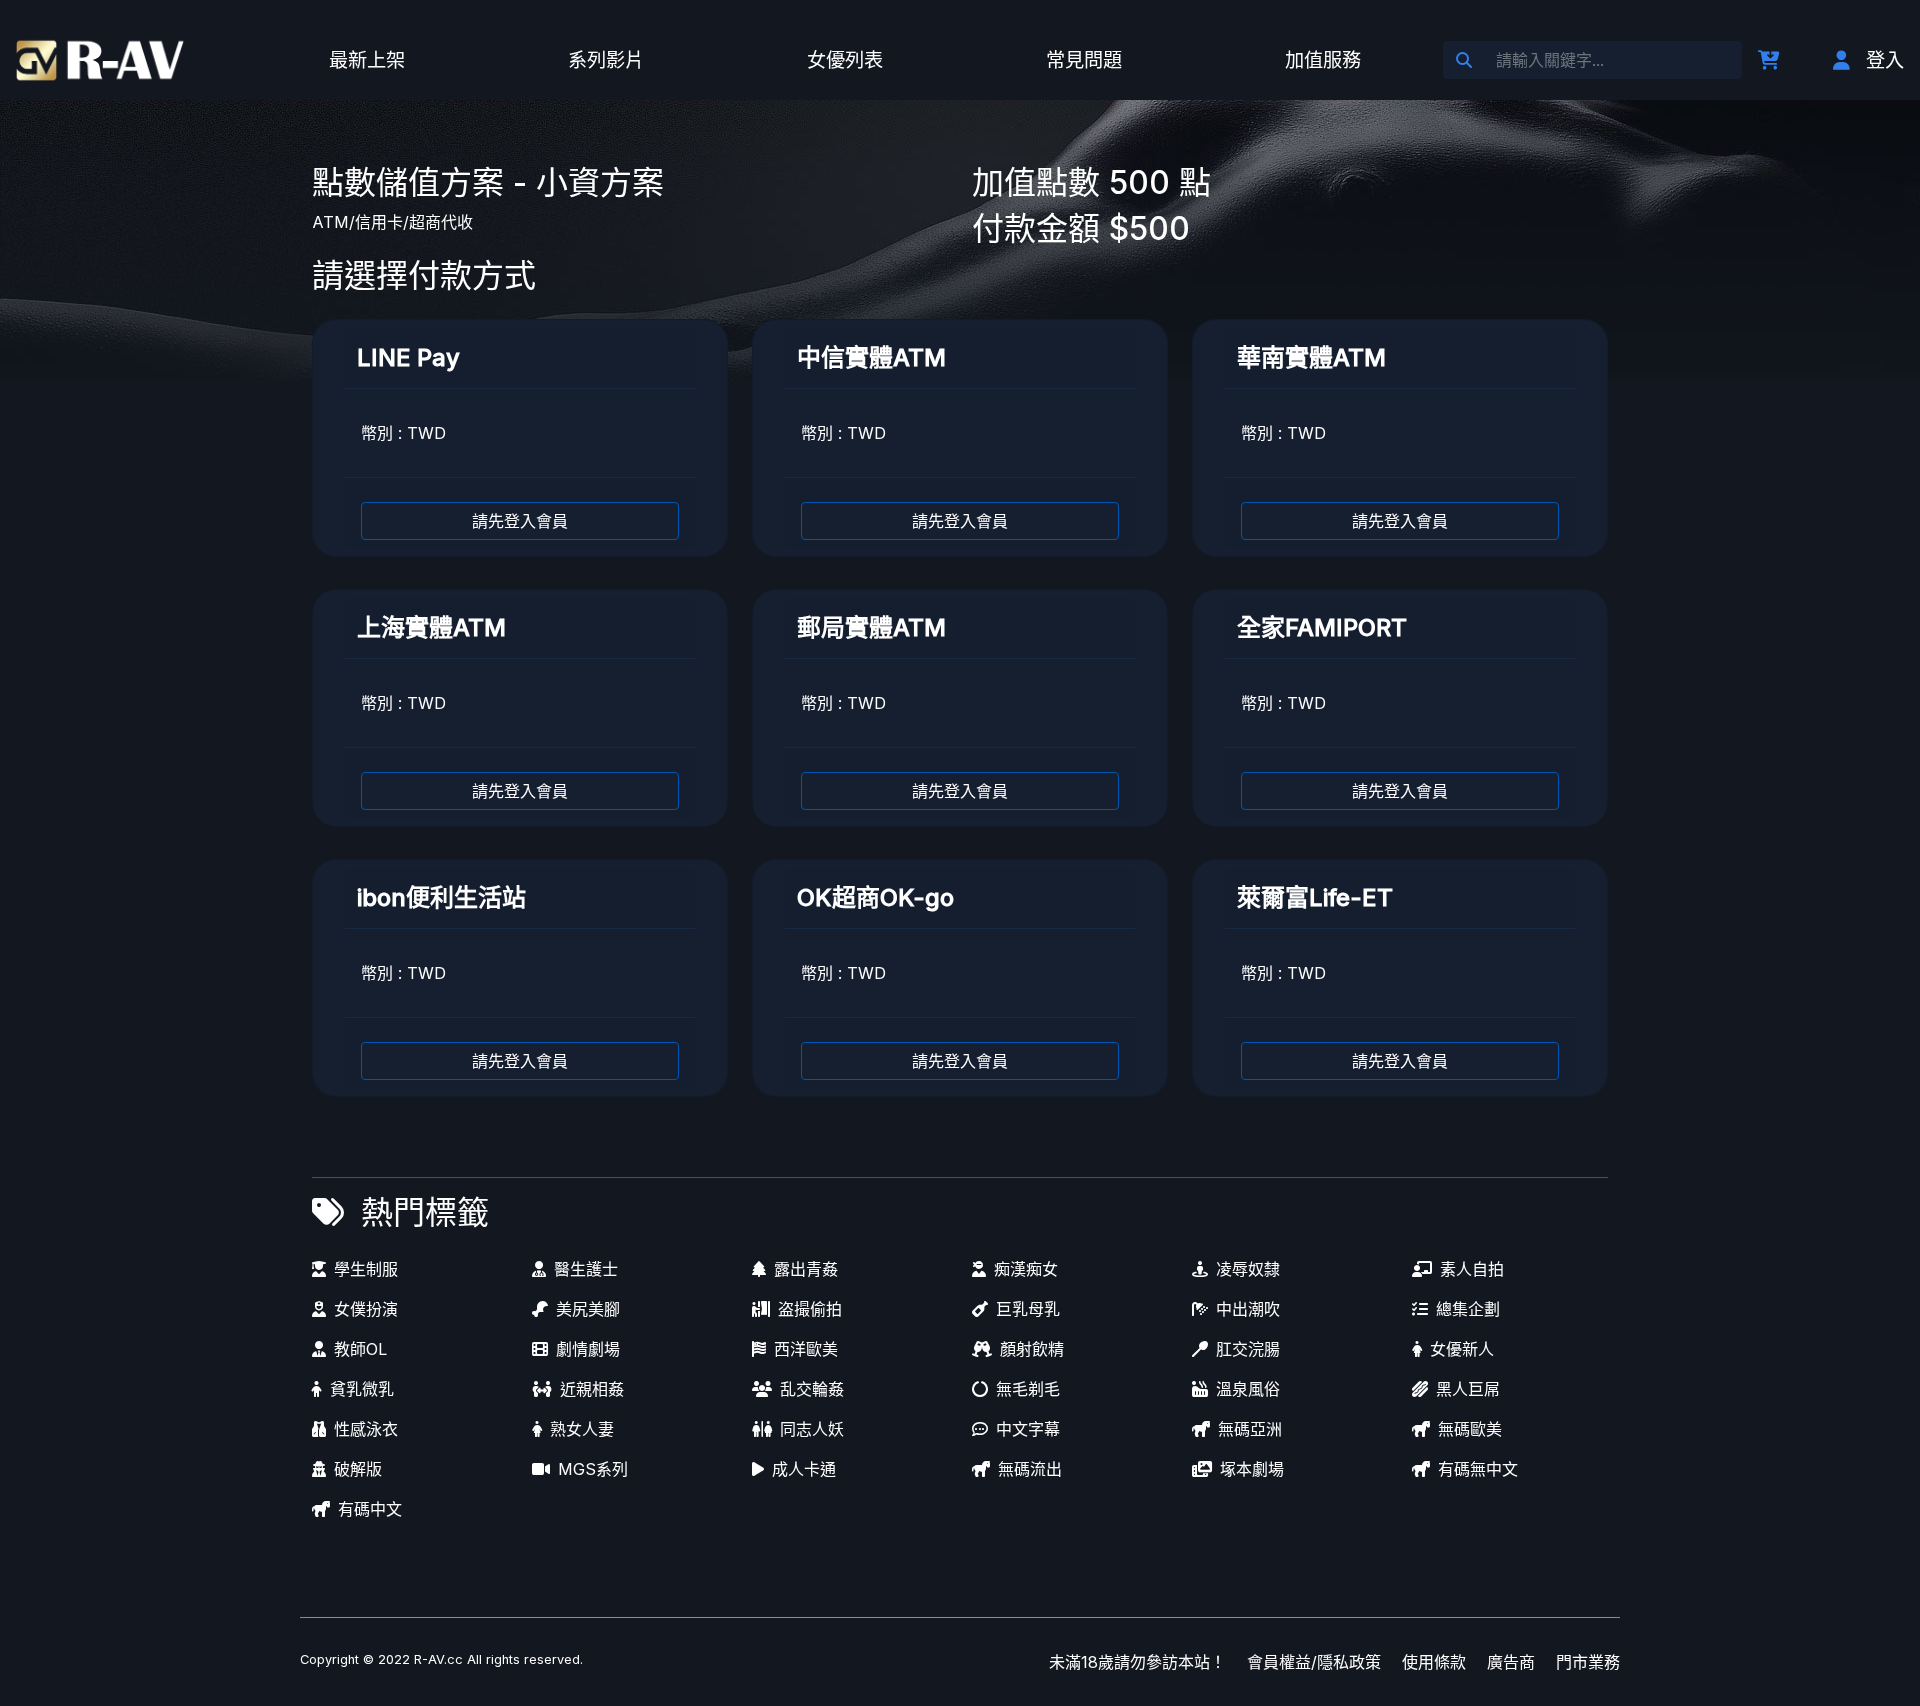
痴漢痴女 (1026, 1269)
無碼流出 (1030, 1469)
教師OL (360, 1349)
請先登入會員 (520, 521)
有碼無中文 (1478, 1469)
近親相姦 (592, 1389)
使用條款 (1434, 1662)
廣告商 (1511, 1662)
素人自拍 (1472, 1269)
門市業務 (1588, 1662)
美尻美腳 (588, 1309)
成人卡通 (804, 1469)
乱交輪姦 (812, 1389)
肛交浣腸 (1248, 1349)
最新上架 (367, 60)
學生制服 (366, 1269)
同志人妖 (812, 1429)
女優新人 (1462, 1349)
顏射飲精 (1032, 1349)
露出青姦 (806, 1269)
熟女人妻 (582, 1429)
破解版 (358, 1469)
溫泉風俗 (1248, 1389)
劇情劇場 (588, 1349)
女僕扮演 (366, 1309)
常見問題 (1084, 60)
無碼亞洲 (1250, 1429)
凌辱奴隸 (1248, 1269)
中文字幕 (1028, 1429)
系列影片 (606, 60)
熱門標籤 (425, 1212)
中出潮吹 (1248, 1309)
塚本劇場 (1252, 1469)
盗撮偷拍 (810, 1309)
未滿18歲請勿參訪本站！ (1137, 1662)
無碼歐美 (1470, 1429)
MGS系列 (593, 1469)
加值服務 (1323, 60)
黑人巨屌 (1468, 1389)
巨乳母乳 (1028, 1309)
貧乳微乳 (362, 1389)
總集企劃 (1468, 1309)
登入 (1885, 60)
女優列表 (845, 60)
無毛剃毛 (1028, 1389)
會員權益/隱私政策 (1314, 1662)
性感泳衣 (366, 1429)
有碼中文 (370, 1509)
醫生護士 (586, 1269)
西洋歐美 (806, 1349)
